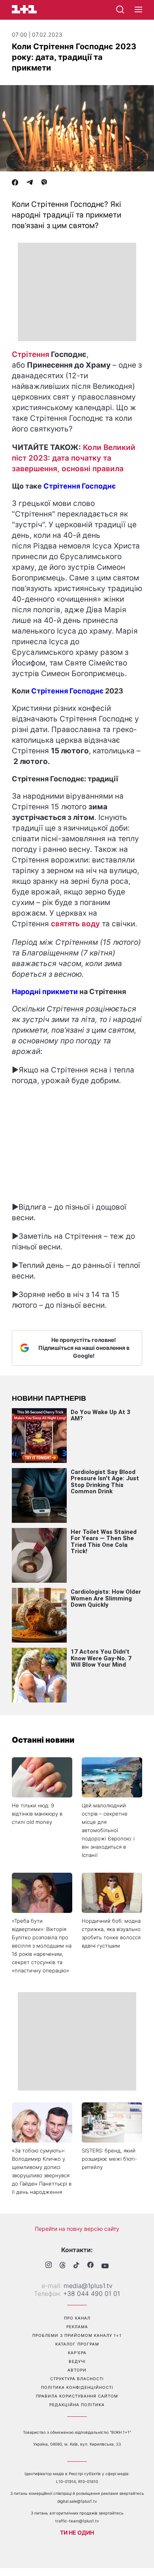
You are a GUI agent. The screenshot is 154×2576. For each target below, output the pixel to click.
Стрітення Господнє (80, 486)
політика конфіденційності (77, 2387)
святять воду (75, 924)
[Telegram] (30, 183)
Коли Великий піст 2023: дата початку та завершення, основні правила (74, 458)
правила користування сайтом (77, 2396)
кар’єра (77, 2353)
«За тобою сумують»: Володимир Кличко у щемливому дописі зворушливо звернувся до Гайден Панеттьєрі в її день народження (42, 2171)
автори (77, 2370)
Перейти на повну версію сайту (77, 2229)
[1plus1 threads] (63, 2266)
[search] (120, 9)
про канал (77, 2318)
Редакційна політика (77, 2405)
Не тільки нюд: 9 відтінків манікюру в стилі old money (37, 1814)
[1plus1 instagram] (49, 2266)
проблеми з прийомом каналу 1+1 (77, 2335)
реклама (77, 2327)
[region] (77, 292)
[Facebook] (15, 183)
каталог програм (77, 2344)
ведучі (77, 2361)
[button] (138, 10)
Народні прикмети (45, 992)
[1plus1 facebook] (90, 2266)
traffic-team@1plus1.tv (77, 2521)
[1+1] (24, 9)
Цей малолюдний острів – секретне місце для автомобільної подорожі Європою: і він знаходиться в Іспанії (108, 1830)
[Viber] (44, 183)
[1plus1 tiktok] (76, 2266)
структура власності (77, 2379)
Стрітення (31, 354)
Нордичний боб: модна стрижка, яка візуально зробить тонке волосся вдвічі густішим (111, 1933)
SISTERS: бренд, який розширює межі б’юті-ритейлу (109, 2159)
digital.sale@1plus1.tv (77, 2501)
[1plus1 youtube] (105, 2266)
